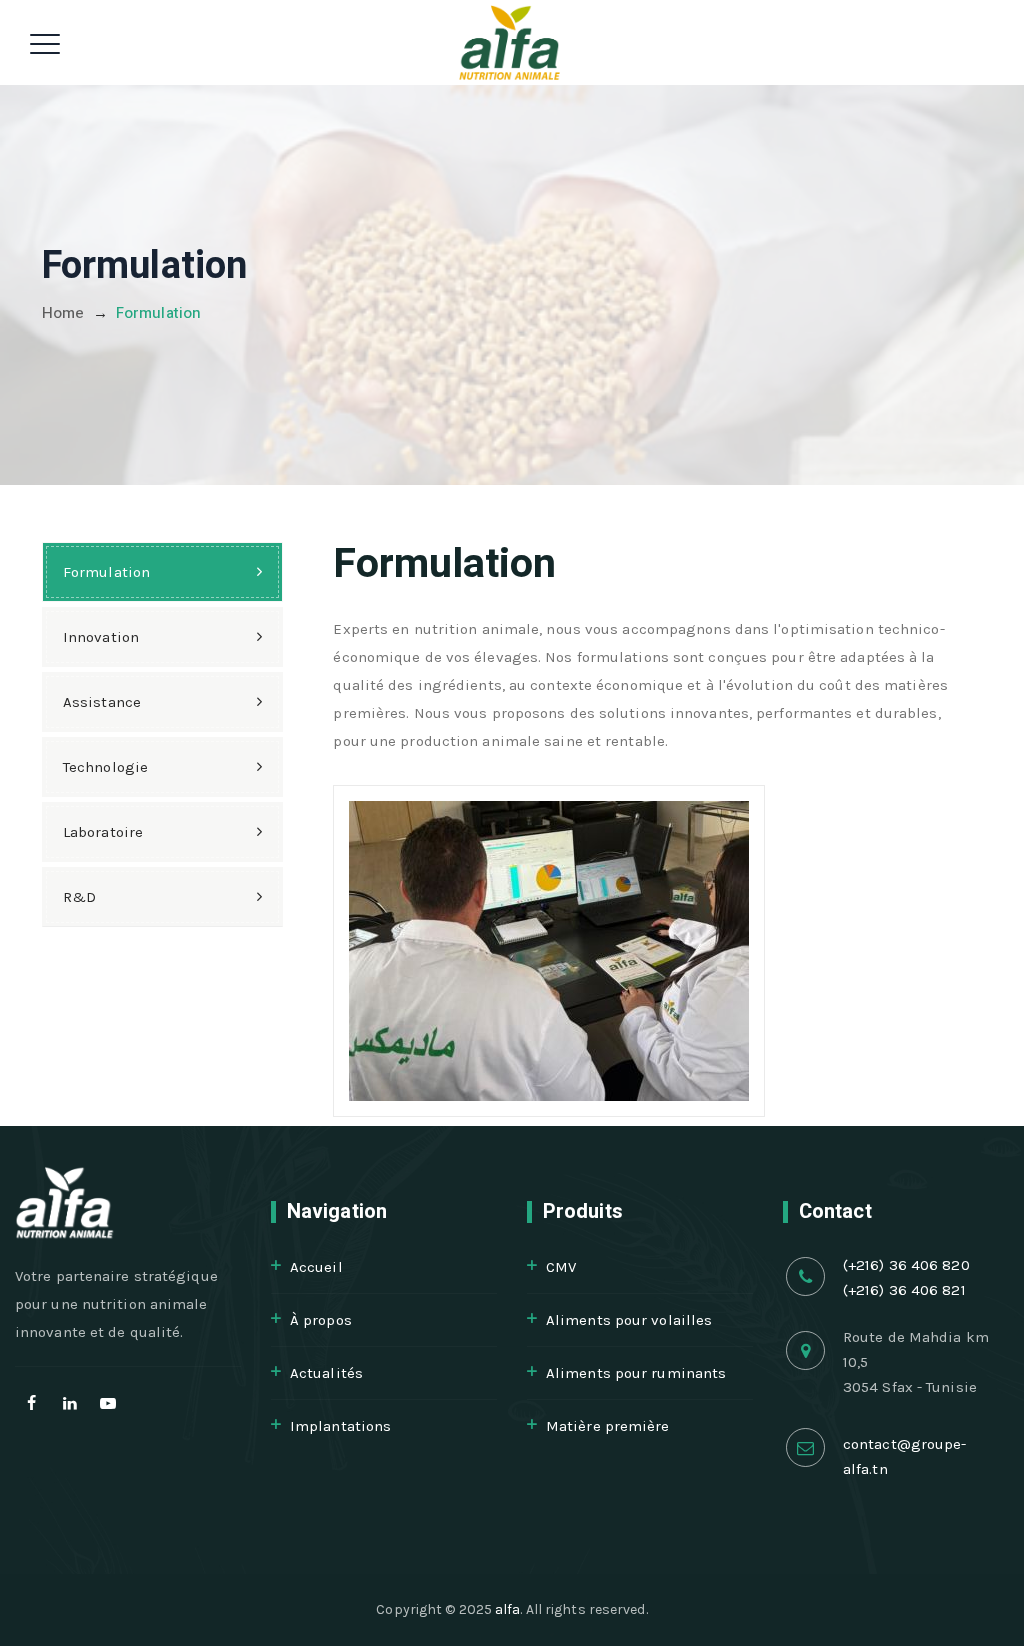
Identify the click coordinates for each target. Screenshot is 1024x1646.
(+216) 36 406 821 (904, 1290)
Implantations (340, 1426)
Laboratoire (103, 832)
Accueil (316, 1267)
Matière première (608, 1426)
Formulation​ (106, 572)
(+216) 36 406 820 (906, 1265)
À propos (321, 1320)
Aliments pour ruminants (636, 1373)
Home (63, 313)
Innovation (101, 637)
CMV (561, 1267)
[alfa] (510, 42)
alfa (507, 1609)
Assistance (102, 702)
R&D (79, 897)
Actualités (326, 1373)
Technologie (105, 767)
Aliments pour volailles (629, 1320)
